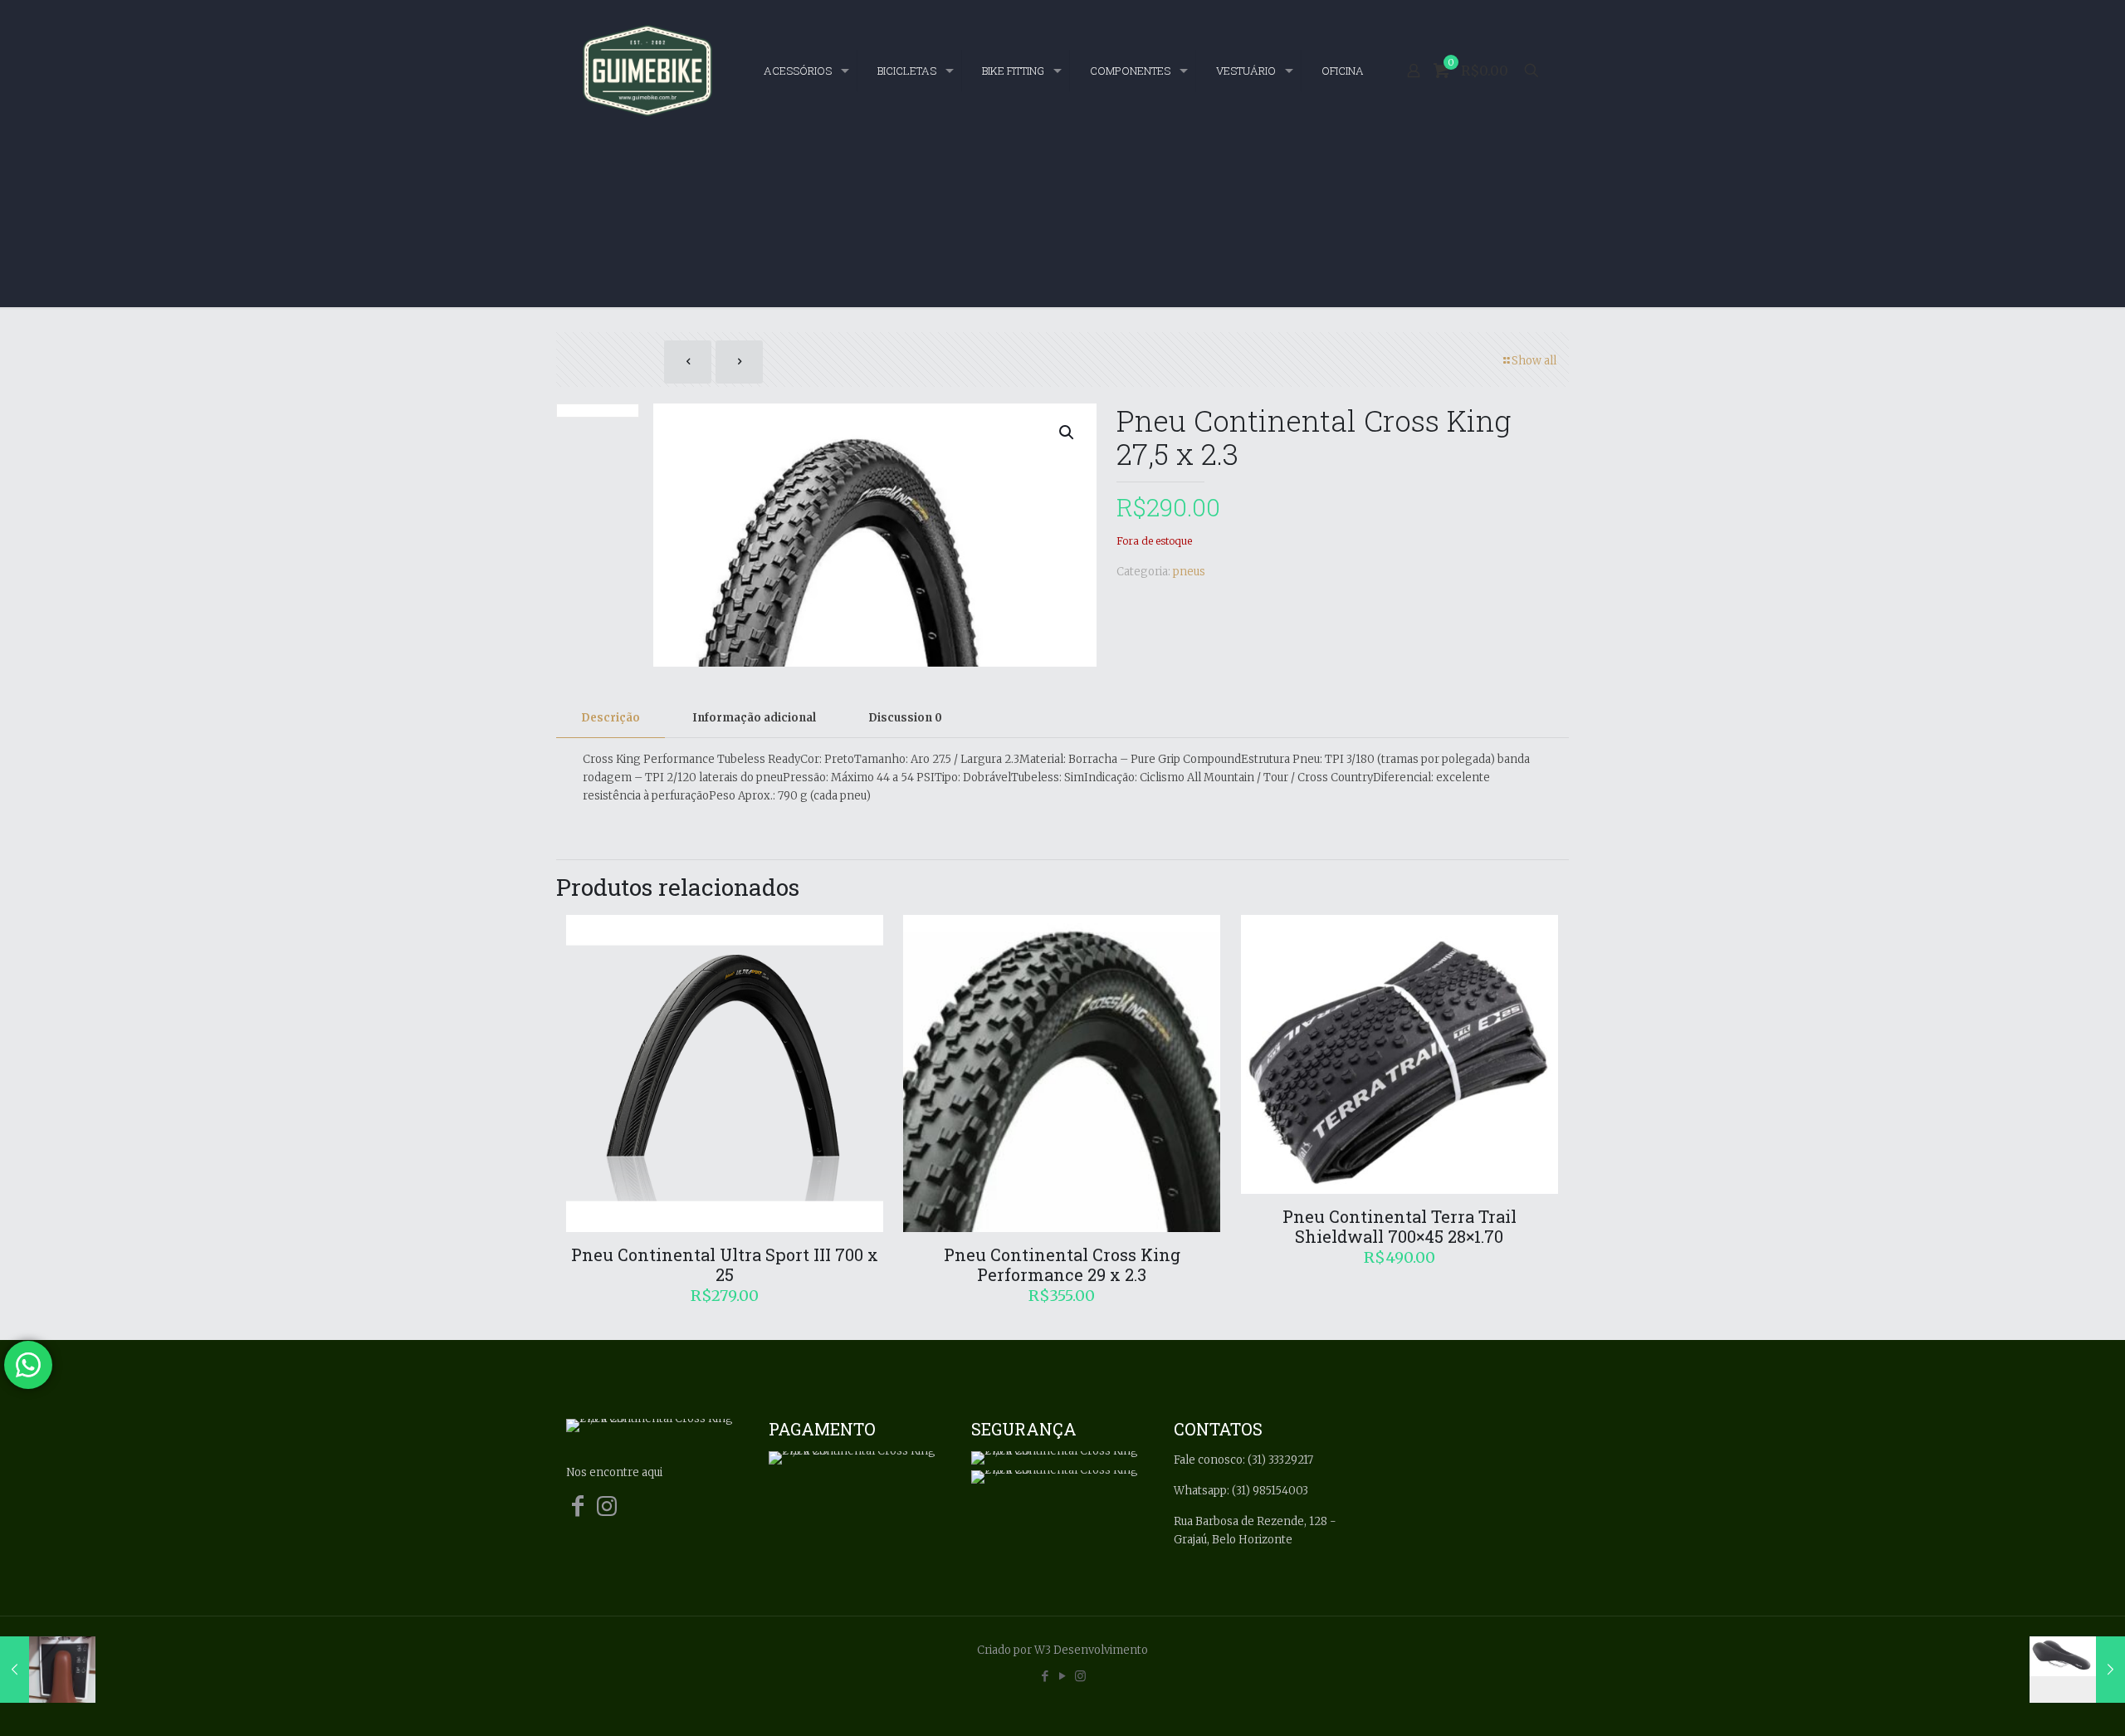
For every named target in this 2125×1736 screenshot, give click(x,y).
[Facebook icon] (1045, 1676)
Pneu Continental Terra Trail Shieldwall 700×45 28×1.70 (1400, 1226)
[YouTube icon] (1063, 1676)
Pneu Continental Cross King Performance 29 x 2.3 (1062, 1264)
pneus (1189, 572)
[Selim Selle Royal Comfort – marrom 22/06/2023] (48, 1670)
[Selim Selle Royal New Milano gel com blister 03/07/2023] (2077, 1670)
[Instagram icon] (1080, 1676)
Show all (1534, 361)
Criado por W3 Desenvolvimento (1062, 1650)
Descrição (611, 718)
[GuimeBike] (647, 71)
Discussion (905, 718)
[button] (1067, 433)
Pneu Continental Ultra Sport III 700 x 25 (725, 1264)
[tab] (611, 719)
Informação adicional (754, 718)
